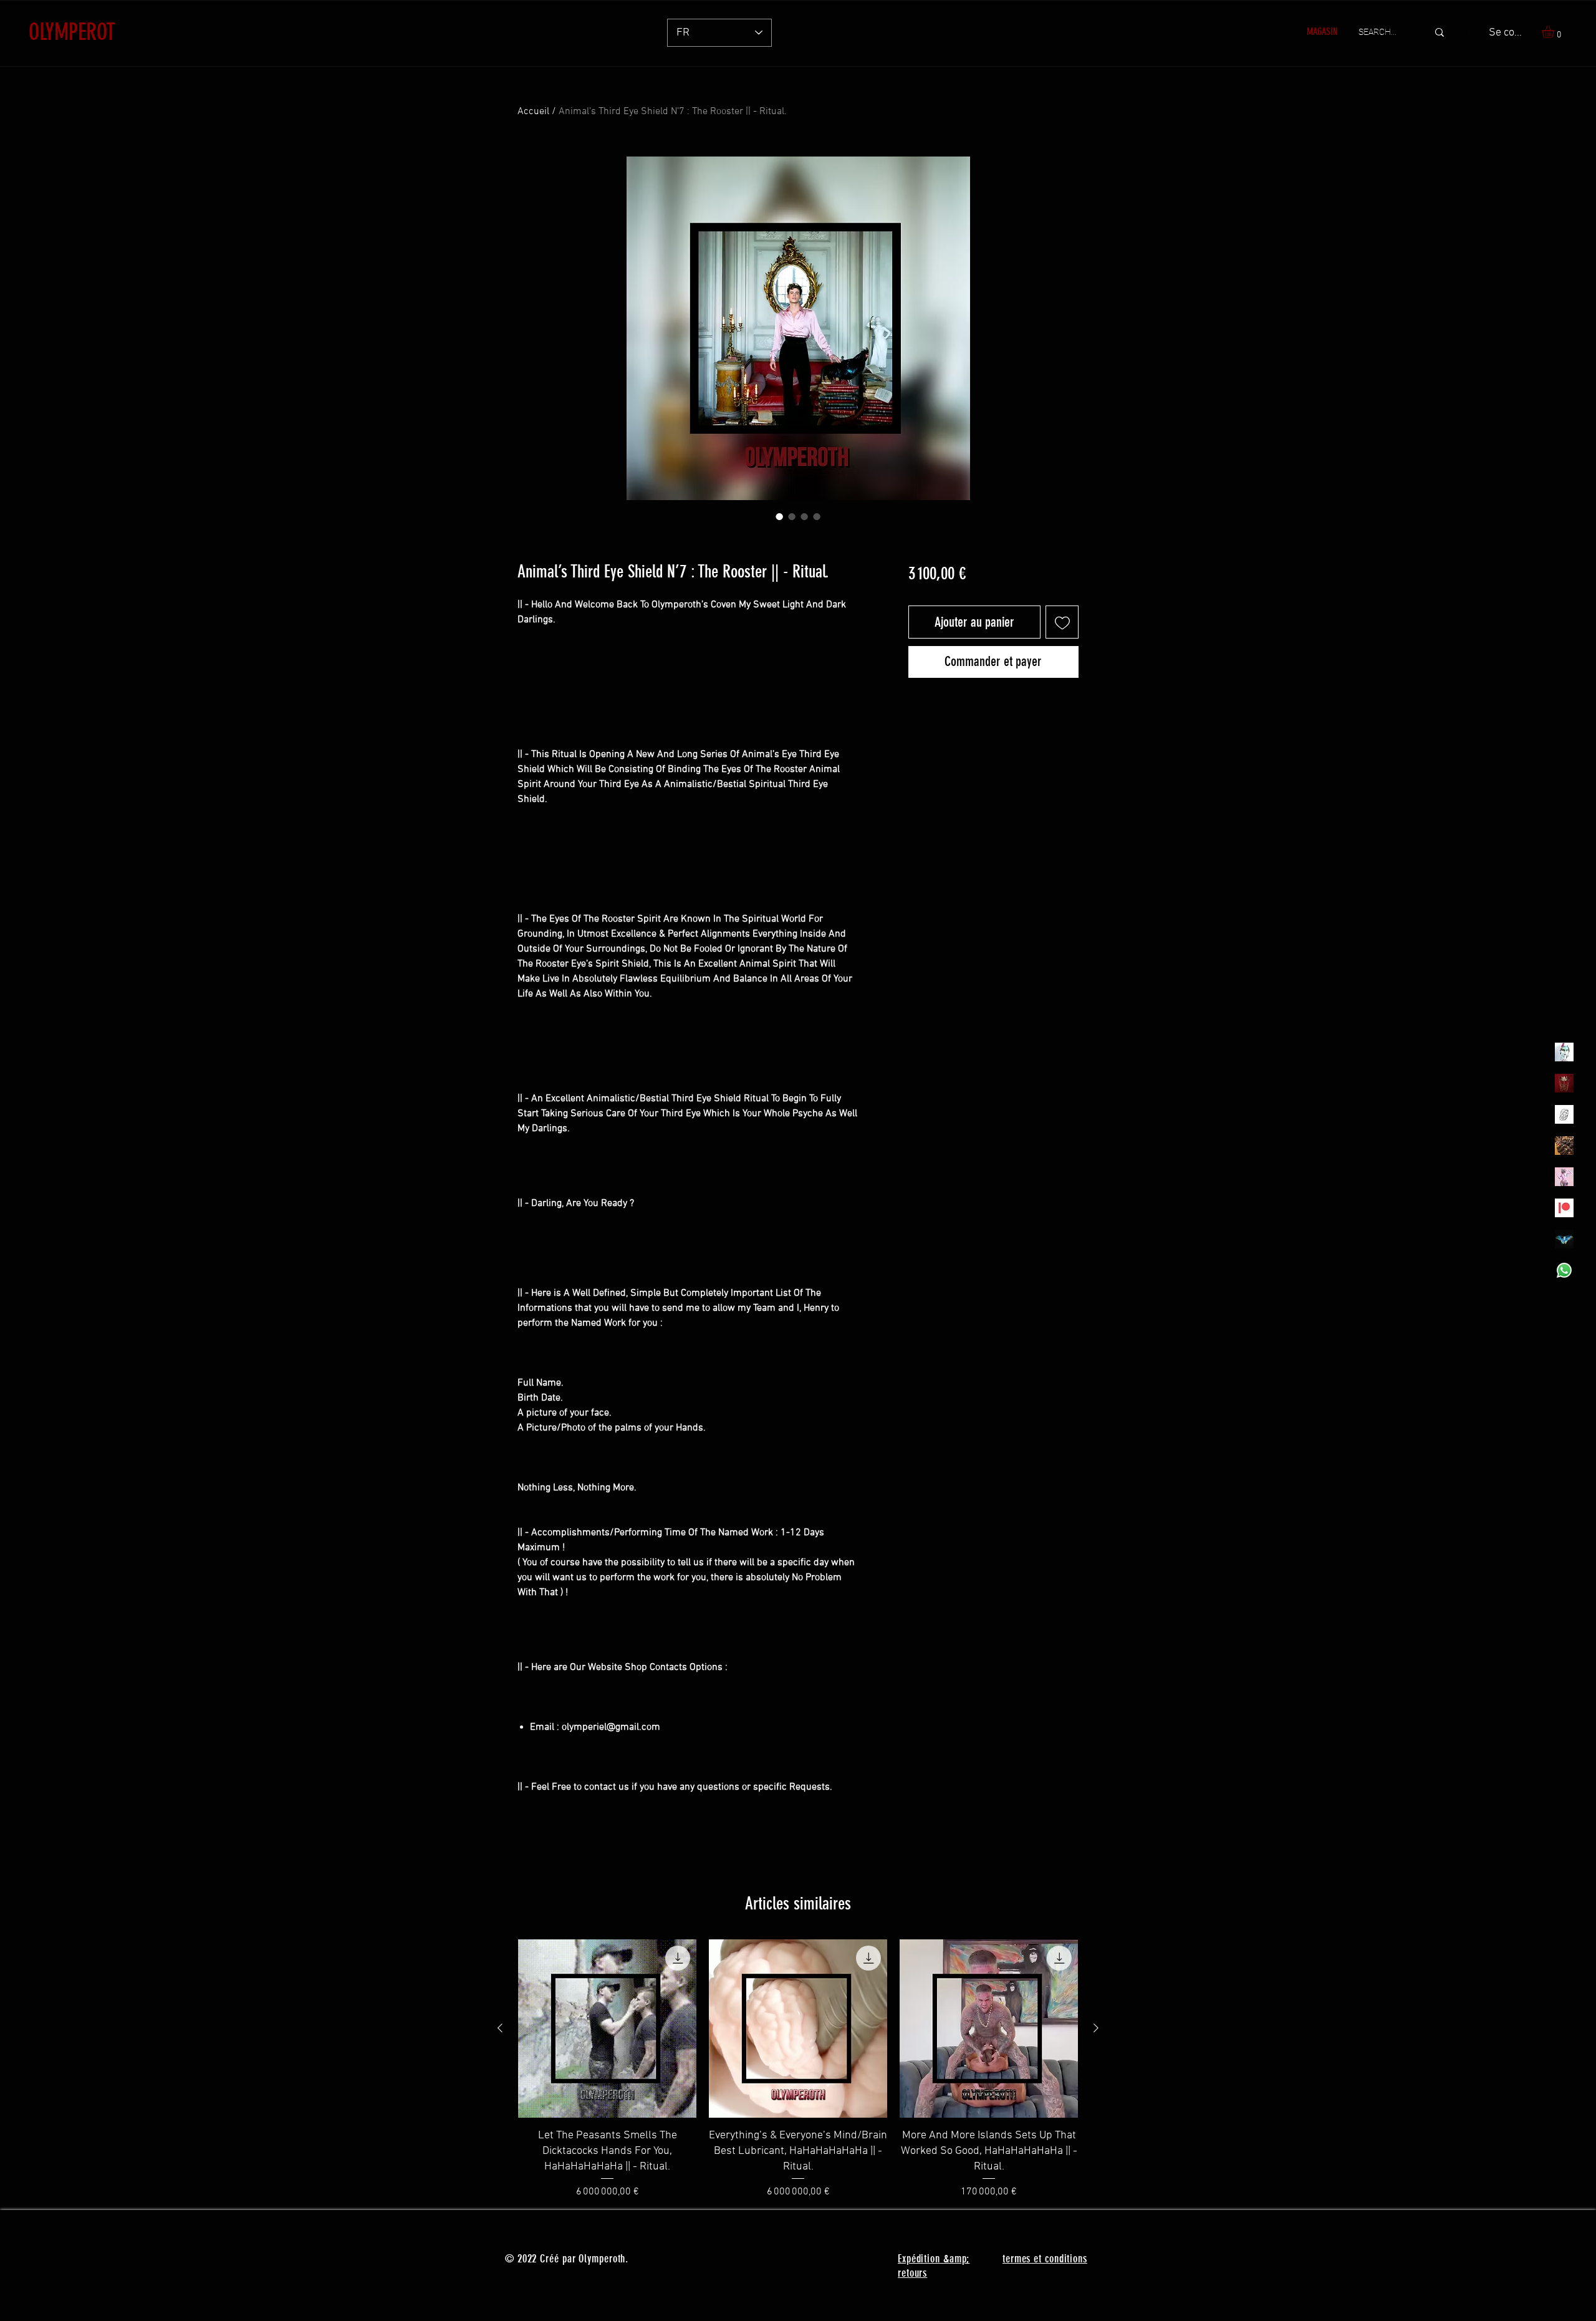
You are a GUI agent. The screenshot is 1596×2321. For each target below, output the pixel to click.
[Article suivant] (1096, 2028)
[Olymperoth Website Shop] (1564, 1083)
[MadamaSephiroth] (1564, 1239)
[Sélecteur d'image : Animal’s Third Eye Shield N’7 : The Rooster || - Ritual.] (779, 516)
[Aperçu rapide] (607, 2029)
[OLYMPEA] (1564, 1177)
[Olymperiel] (1564, 1052)
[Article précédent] (500, 2028)
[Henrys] (1564, 1114)
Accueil (533, 112)
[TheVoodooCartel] (1564, 1146)
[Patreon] (1564, 1208)
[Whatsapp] (1564, 1270)
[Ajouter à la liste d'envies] (1062, 622)
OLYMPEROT (72, 32)
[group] (798, 2069)
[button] (1555, 32)
